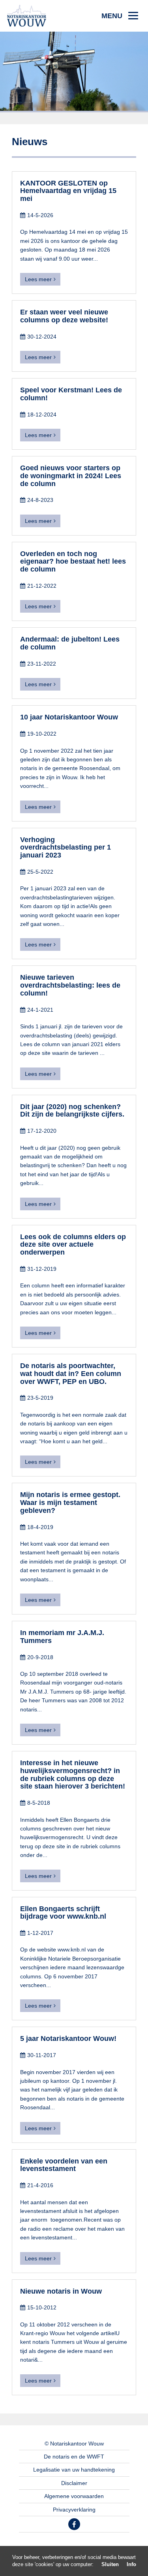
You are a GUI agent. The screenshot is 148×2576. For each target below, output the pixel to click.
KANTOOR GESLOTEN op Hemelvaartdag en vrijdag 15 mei (68, 191)
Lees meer (38, 279)
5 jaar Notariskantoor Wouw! (68, 2038)
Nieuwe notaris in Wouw (61, 2291)
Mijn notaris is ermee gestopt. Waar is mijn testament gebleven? (70, 1503)
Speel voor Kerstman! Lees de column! (71, 394)
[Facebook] (74, 2524)
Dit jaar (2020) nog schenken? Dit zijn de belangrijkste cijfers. (72, 1111)
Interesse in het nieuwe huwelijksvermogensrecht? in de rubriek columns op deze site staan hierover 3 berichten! (73, 1774)
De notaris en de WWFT (74, 2457)
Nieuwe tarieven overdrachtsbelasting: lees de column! (70, 985)
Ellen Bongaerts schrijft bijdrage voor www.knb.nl (63, 1913)
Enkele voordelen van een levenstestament (64, 2165)
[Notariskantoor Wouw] (27, 15)
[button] (120, 16)
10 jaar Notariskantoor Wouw (69, 717)
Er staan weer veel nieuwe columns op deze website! (64, 316)
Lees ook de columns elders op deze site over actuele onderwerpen (73, 1245)
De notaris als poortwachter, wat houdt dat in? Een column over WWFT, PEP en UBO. (71, 1374)
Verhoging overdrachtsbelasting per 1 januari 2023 (66, 848)
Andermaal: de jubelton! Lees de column (70, 643)
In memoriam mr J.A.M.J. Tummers (62, 1637)
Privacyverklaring (74, 2510)
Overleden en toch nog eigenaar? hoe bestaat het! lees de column (73, 562)
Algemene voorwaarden (74, 2496)
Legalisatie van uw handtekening (74, 2470)
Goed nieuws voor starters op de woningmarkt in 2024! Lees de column (71, 476)
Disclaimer (74, 2483)
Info (131, 2564)
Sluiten (110, 2564)
